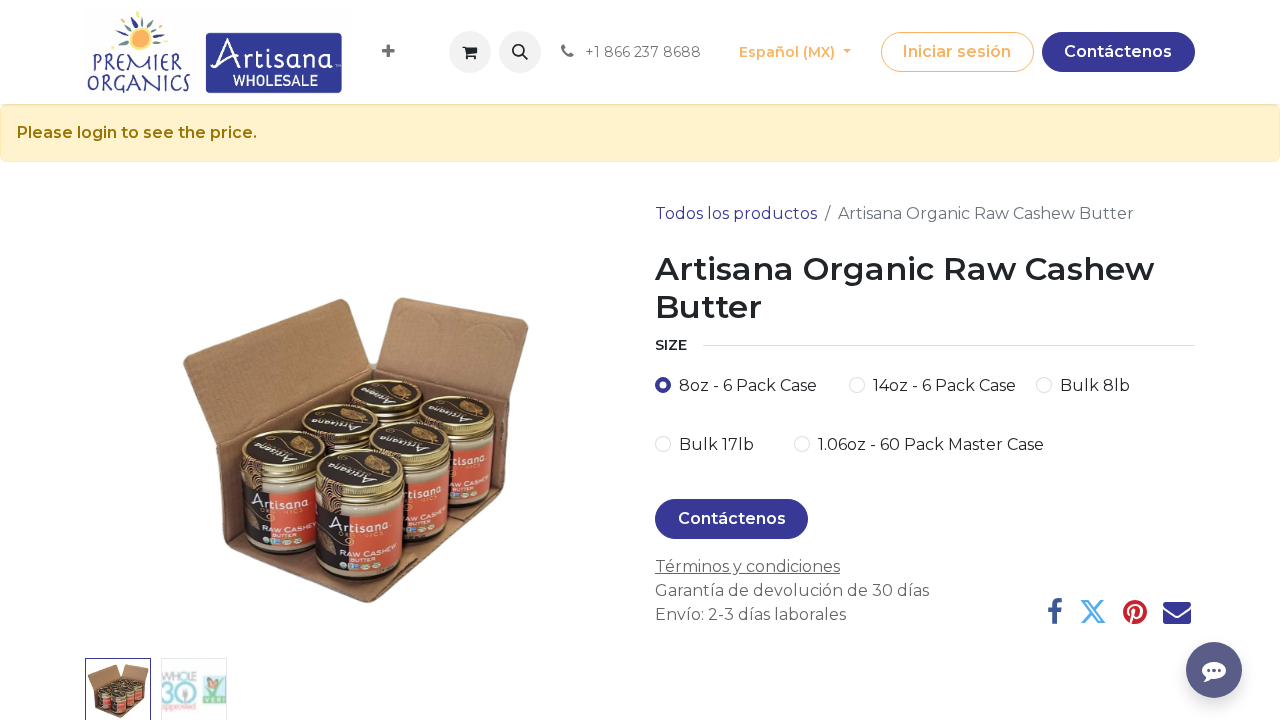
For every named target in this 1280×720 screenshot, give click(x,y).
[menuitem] (388, 52)
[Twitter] (1093, 612)
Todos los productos (736, 213)
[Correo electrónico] (1177, 612)
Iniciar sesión (957, 51)
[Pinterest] (1135, 612)
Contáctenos (1118, 51)
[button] (520, 52)
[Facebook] (1055, 612)
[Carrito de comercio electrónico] (470, 52)
